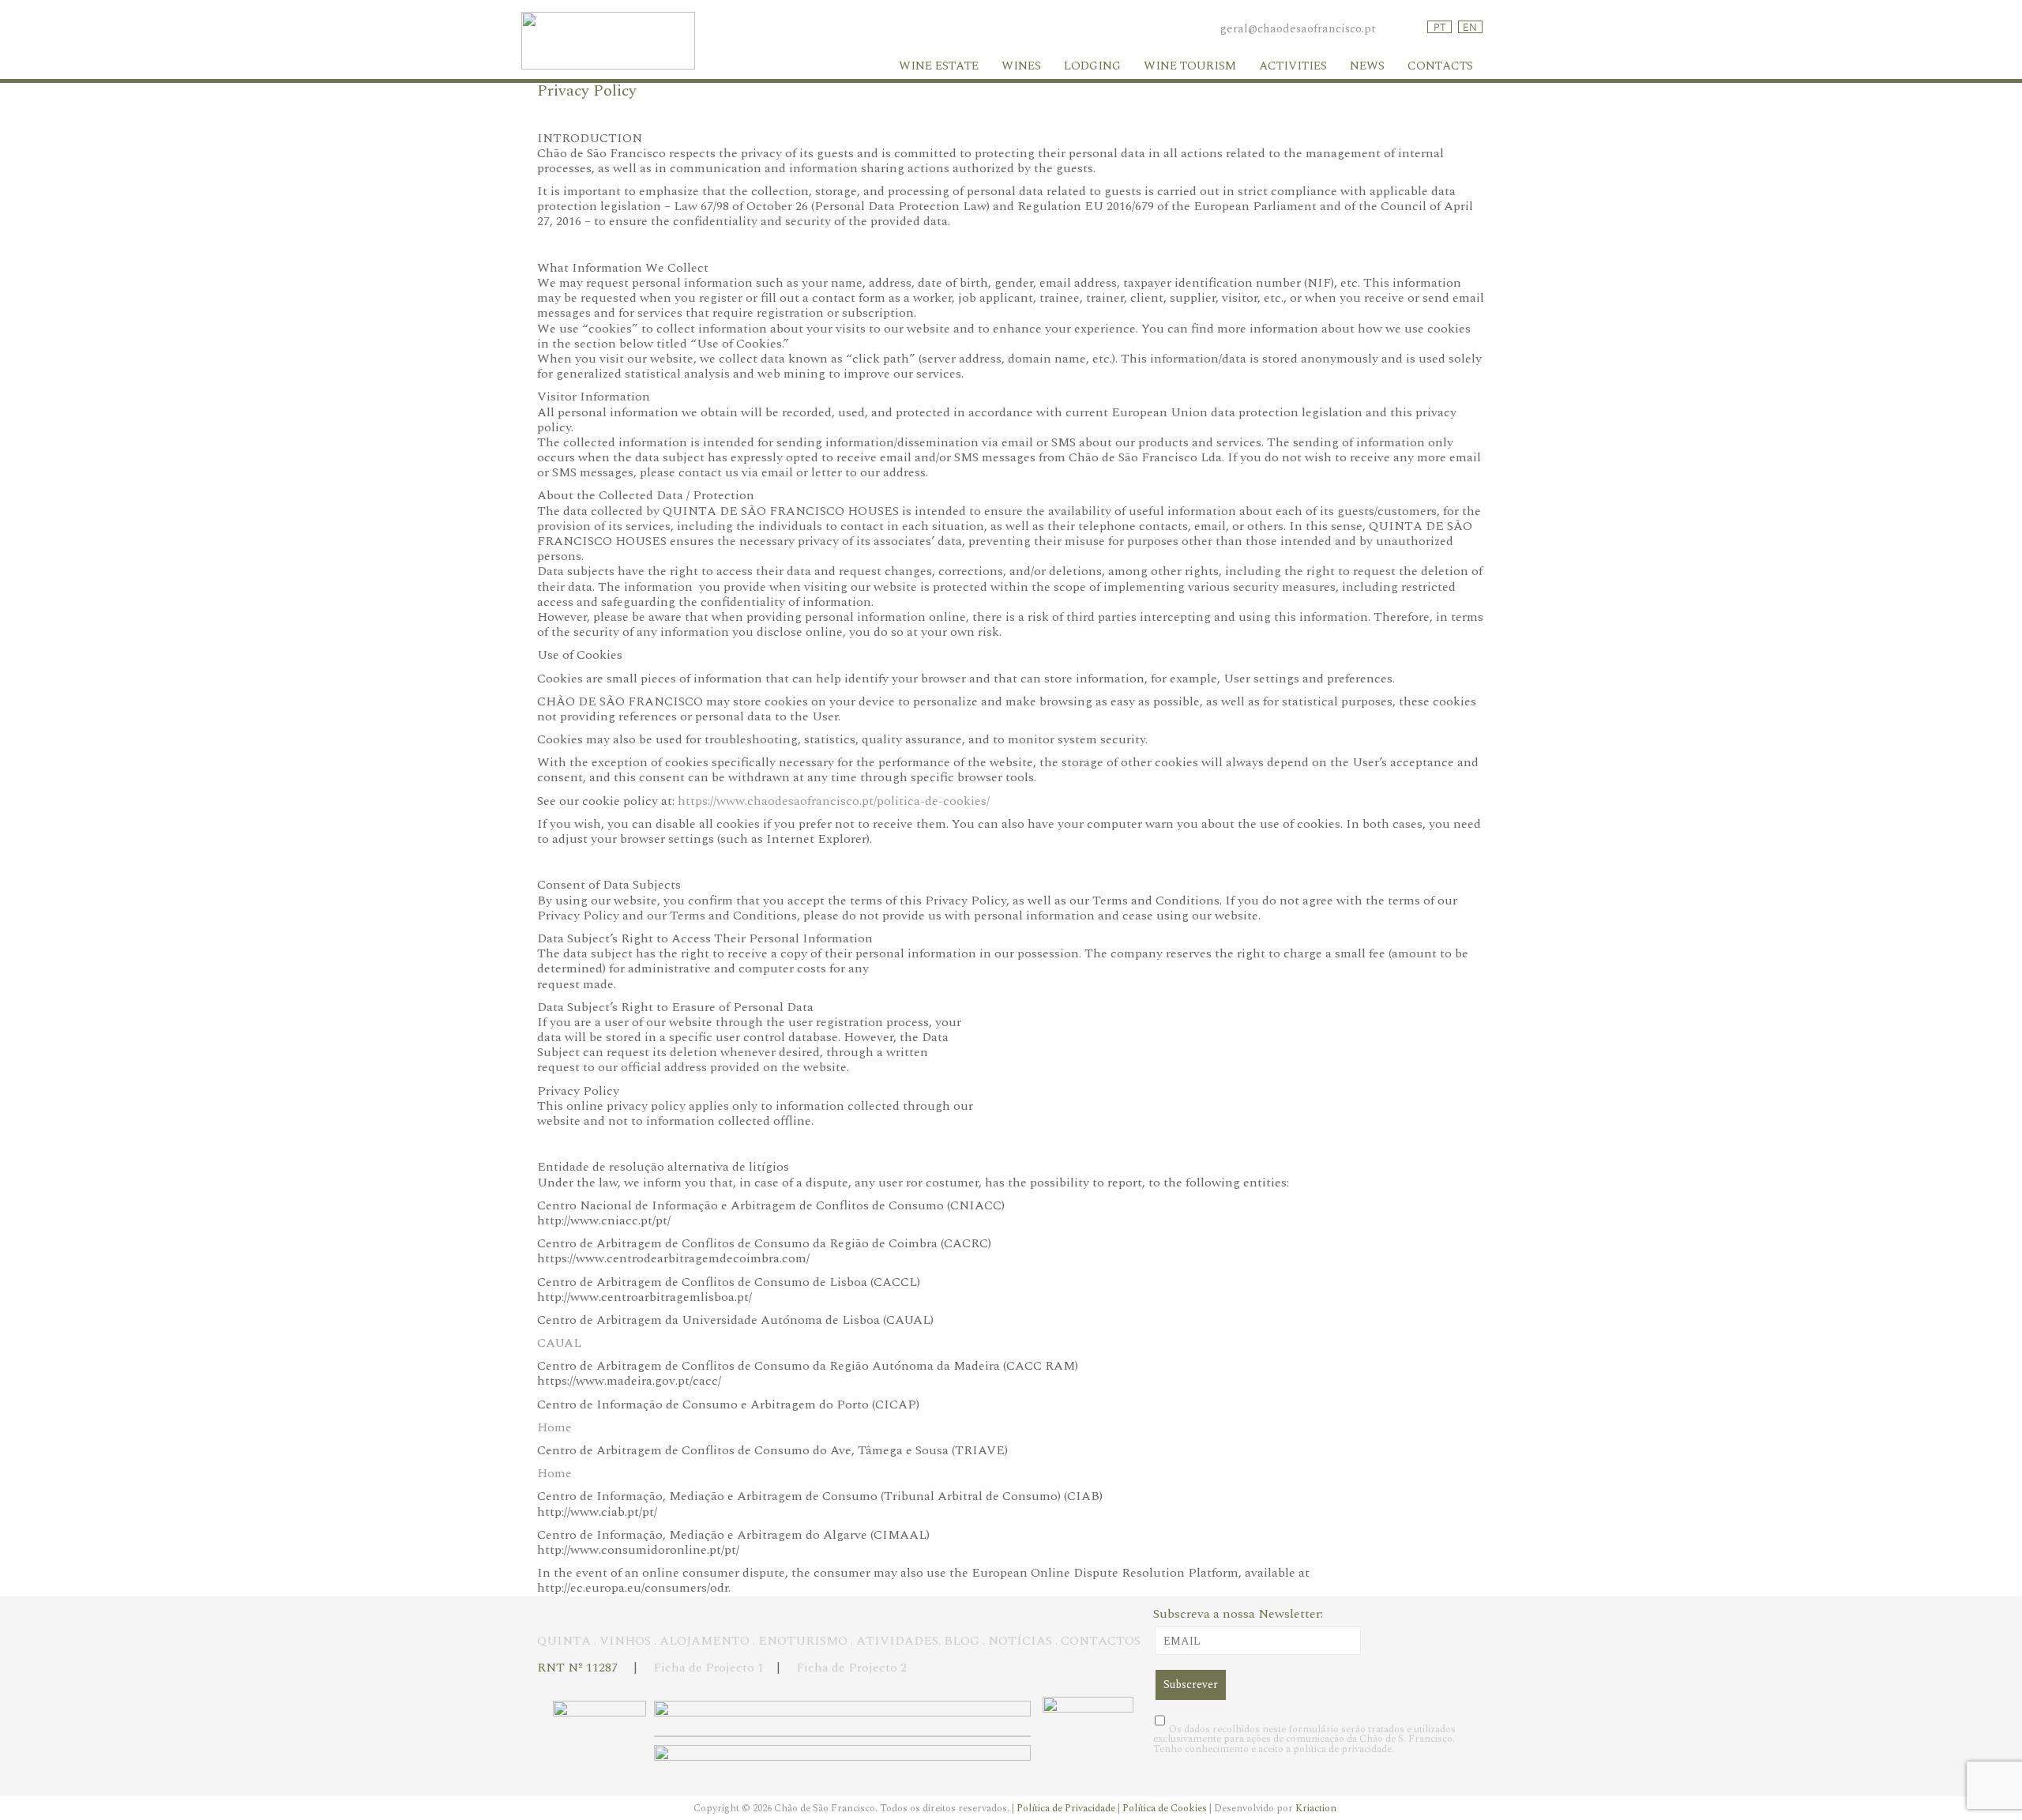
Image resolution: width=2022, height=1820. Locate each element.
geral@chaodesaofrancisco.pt (1298, 29)
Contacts (1440, 66)
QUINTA (564, 1641)
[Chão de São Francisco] (608, 66)
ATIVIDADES (897, 1641)
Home (554, 1427)
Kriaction (1316, 1808)
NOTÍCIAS (1020, 1641)
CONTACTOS (1101, 1641)
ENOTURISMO (803, 1641)
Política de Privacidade (1067, 1808)
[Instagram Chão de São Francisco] (1398, 29)
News (1367, 66)
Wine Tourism (1190, 66)
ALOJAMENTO (705, 1641)
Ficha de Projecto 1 (710, 1668)
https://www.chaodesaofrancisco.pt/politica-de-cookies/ (834, 801)
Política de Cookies (1166, 1808)
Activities (1293, 66)
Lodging (1092, 66)
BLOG (962, 1641)
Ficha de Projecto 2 (851, 1668)
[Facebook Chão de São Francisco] (1414, 29)
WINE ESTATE (939, 66)
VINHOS (625, 1641)
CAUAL (559, 1343)
